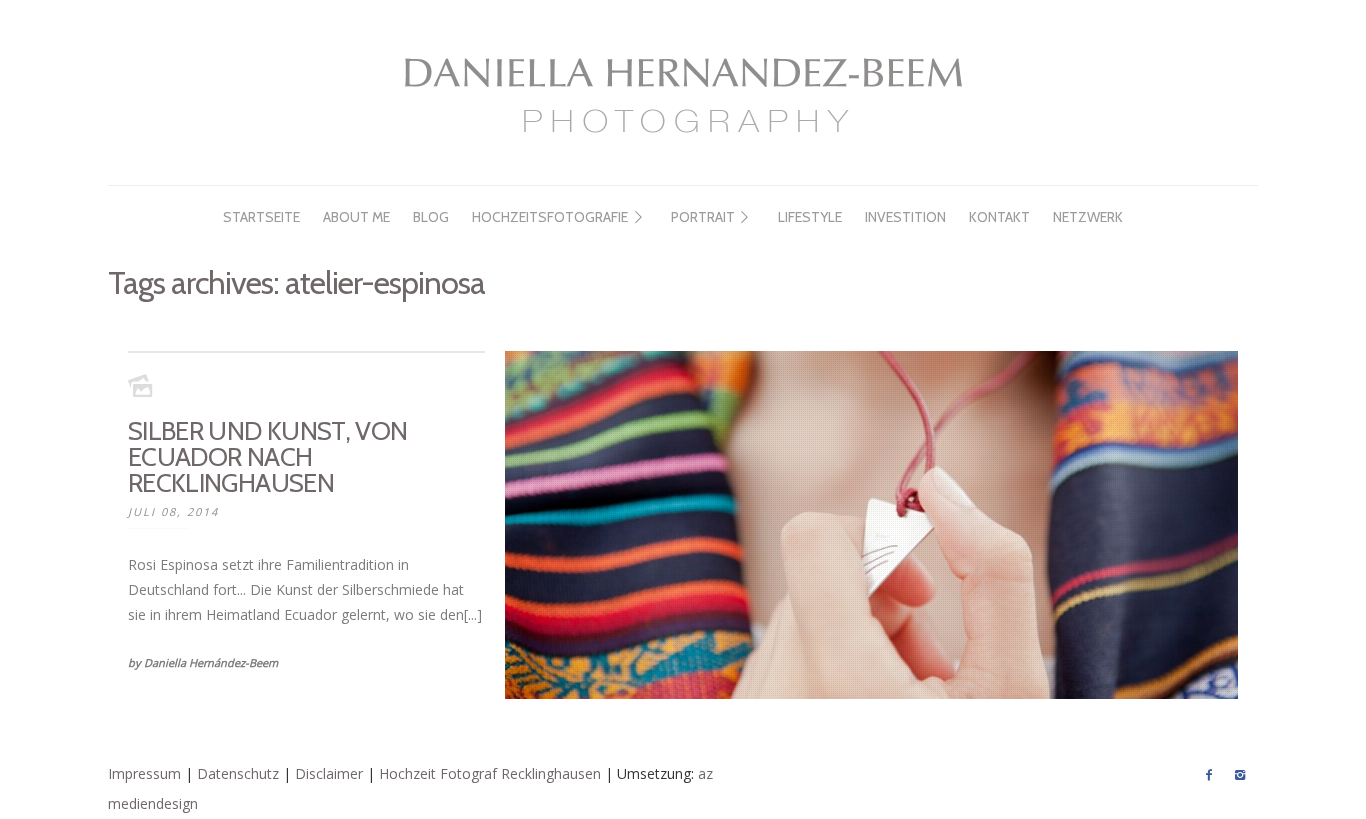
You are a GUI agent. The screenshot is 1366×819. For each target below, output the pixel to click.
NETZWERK (1088, 217)
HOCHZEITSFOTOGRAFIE (550, 217)
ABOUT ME (356, 217)
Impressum (144, 773)
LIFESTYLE (810, 217)
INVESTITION (905, 217)
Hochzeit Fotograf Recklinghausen (490, 773)
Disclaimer (329, 773)
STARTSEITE (261, 217)
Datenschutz (238, 773)
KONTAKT (999, 217)
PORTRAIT (703, 217)
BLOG (431, 217)
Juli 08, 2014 (173, 511)
